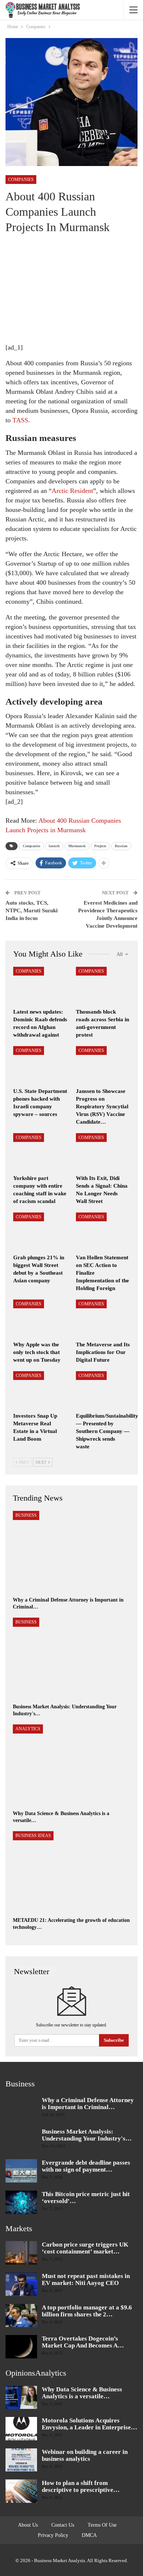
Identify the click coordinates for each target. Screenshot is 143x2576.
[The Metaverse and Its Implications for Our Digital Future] (103, 1318)
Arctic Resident (72, 491)
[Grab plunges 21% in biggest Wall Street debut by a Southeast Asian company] (40, 1231)
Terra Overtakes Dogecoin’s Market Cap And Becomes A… (83, 2342)
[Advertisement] (62, 293)
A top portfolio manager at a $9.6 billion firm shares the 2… (87, 2311)
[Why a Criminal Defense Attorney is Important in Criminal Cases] (71, 1552)
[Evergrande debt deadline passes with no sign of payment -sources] (21, 2171)
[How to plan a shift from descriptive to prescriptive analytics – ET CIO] (21, 2491)
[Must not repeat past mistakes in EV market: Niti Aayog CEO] (21, 2284)
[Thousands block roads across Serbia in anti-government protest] (103, 986)
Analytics (28, 1729)
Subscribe (114, 2040)
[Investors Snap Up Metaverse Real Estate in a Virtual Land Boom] (40, 1390)
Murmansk (77, 846)
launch (54, 846)
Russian (121, 846)
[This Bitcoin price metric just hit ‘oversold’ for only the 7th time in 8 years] (21, 2202)
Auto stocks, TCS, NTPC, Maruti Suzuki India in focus (32, 910)
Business (26, 1515)
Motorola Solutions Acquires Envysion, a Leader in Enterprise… (89, 2424)
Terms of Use (102, 2525)
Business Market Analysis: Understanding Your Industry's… (87, 2135)
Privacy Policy (53, 2535)
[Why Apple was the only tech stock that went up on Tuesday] (40, 1318)
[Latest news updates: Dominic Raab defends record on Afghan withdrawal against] (40, 986)
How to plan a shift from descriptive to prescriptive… (81, 2486)
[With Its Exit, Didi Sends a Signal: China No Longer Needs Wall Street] (103, 1152)
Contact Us (63, 2525)
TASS (20, 420)
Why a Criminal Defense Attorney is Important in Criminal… (88, 2104)
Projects (100, 846)
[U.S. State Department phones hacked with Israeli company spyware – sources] (40, 1065)
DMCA (89, 2535)
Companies (21, 180)
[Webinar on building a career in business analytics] (21, 2460)
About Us (28, 2525)
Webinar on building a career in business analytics (85, 2455)
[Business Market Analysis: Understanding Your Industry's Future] (71, 1659)
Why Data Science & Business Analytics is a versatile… (82, 2393)
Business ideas (33, 1836)
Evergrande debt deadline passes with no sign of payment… (86, 2166)
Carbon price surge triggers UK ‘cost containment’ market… (85, 2248)
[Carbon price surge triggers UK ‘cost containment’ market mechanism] (21, 2253)
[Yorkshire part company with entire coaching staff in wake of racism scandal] (40, 1152)
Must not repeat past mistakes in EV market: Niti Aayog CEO (86, 2279)
